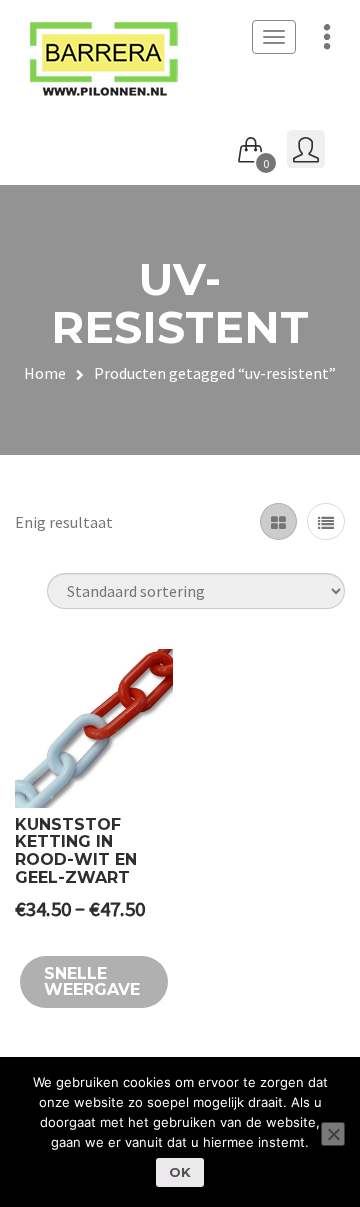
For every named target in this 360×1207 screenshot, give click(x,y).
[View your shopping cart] (251, 146)
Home (45, 373)
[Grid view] (279, 522)
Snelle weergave (92, 981)
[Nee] (333, 1134)
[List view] (326, 522)
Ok (180, 1172)
